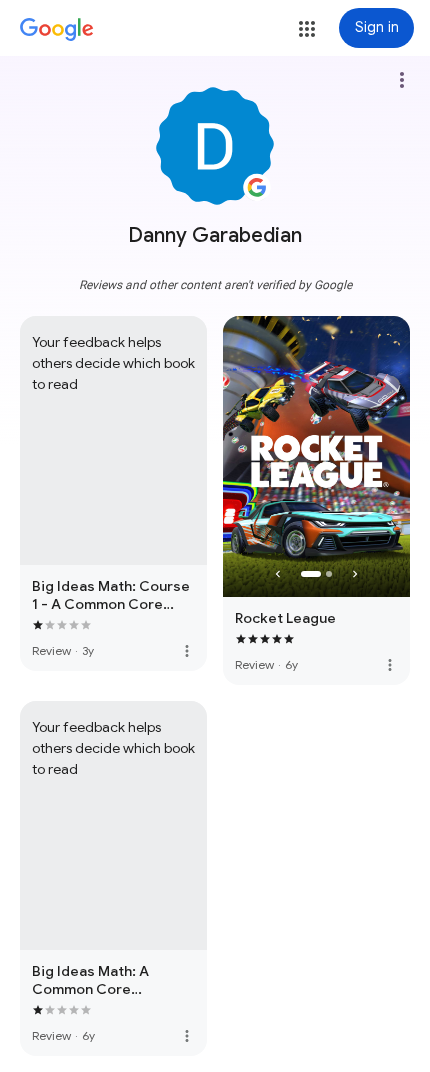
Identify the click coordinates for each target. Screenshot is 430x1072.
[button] (307, 29)
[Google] (57, 30)
